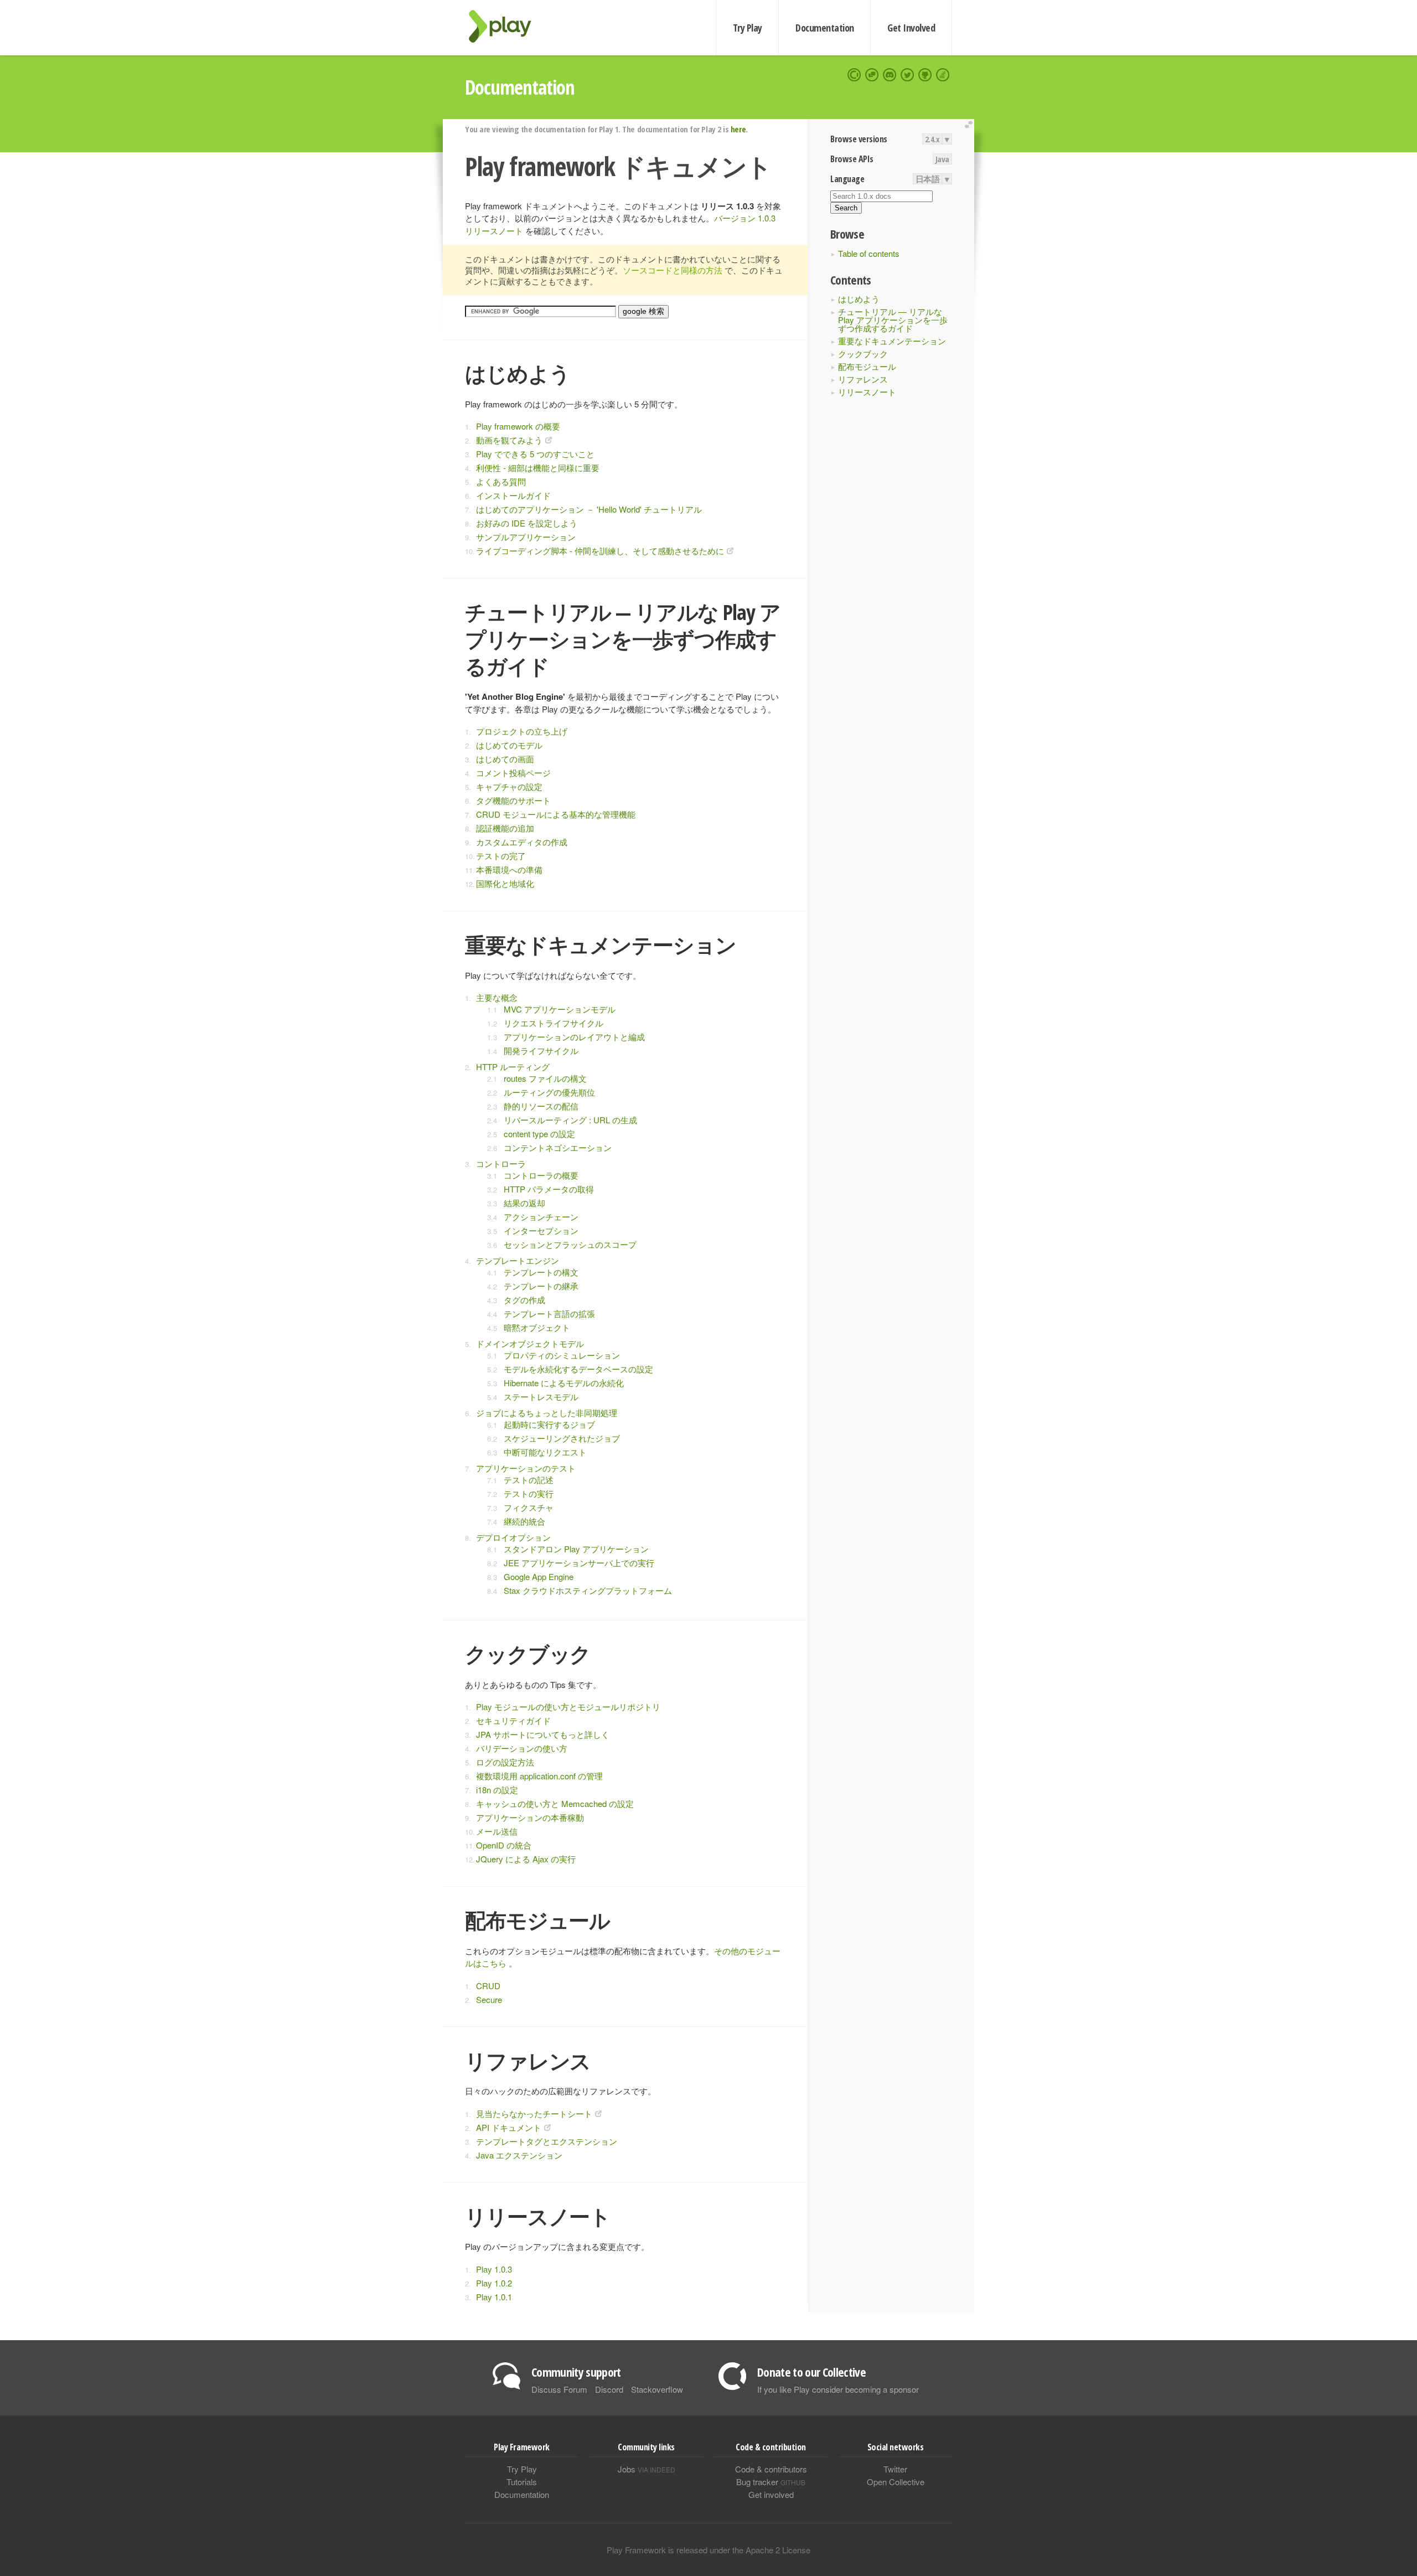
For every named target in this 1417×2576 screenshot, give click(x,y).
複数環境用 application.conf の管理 (539, 1776)
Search (846, 208)
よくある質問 (501, 481)
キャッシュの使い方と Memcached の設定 (555, 1803)
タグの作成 (524, 1300)
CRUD (488, 1986)
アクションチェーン (541, 1217)
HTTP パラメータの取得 (549, 1189)
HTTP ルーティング (513, 1067)
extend (970, 125)
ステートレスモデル (541, 1397)
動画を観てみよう (509, 440)
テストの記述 (529, 1480)
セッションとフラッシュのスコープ (570, 1244)
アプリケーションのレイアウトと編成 (574, 1037)
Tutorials (522, 2482)
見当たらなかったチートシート (534, 2113)
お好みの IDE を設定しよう (527, 523)
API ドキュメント (509, 2127)
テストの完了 (501, 856)
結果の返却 (524, 1203)
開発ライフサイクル (541, 1050)
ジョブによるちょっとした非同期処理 (547, 1413)
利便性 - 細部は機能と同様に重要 (538, 468)
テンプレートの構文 (541, 1272)
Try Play (748, 28)
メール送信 (497, 1831)
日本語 (928, 179)
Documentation (824, 28)
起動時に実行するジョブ (549, 1424)
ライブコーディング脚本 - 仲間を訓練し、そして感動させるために (600, 551)
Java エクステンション (519, 2155)
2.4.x (932, 139)
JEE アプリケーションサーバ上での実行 (579, 1563)
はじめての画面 (505, 759)
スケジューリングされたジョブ (562, 1438)
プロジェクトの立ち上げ (522, 731)
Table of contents (869, 253)
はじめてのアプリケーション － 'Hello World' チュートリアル (589, 509)
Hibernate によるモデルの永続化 (564, 1383)
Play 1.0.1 (494, 2297)
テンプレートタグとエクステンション (547, 2141)
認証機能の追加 (505, 828)
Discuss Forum (559, 2389)
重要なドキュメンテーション (892, 341)
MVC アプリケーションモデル (560, 1009)
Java (942, 159)
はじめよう (859, 299)
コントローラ (501, 1163)
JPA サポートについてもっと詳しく (543, 1734)
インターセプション (541, 1230)
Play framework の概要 (518, 426)
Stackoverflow (657, 2389)
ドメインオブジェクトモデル (530, 1343)
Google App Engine (539, 1576)
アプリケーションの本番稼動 (530, 1817)
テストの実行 (529, 1493)
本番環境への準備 (509, 869)
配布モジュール (867, 366)
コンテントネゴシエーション (558, 1147)
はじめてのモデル (509, 745)
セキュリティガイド (513, 1720)
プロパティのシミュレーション (562, 1355)
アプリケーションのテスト (526, 1468)
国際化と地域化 (505, 883)
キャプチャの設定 (509, 786)
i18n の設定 (497, 1790)
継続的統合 (524, 1521)
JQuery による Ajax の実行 (526, 1859)
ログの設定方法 (505, 1762)
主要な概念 (497, 997)
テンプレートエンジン (518, 1260)
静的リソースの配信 (541, 1106)
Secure (489, 1999)
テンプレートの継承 (541, 1286)
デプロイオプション (513, 1537)
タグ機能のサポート (513, 800)
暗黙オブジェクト (537, 1327)
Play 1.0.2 (494, 2283)
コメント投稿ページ (513, 773)
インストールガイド (513, 495)
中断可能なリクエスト (545, 1452)
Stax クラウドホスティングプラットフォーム (588, 1590)
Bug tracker (771, 2482)
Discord (609, 2389)
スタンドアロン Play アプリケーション (576, 1549)
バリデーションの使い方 (522, 1748)
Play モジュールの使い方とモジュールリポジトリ (568, 1707)
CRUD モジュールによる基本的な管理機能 (556, 814)
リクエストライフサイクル (554, 1023)
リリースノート (867, 392)
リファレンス (863, 379)
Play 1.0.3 (494, 2269)
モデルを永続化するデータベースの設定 (578, 1369)
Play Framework (506, 26)
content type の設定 (539, 1134)
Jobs (647, 2469)
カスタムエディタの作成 (522, 842)
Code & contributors (771, 2469)
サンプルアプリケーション (526, 537)
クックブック (863, 353)
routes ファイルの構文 (545, 1078)
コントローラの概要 (541, 1175)
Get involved (771, 2494)
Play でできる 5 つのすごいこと (535, 454)
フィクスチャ (529, 1507)
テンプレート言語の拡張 (549, 1313)
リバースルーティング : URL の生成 (570, 1120)
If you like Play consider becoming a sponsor (838, 2389)
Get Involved (911, 28)
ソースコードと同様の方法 (673, 270)
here (738, 129)
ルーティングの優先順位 (549, 1092)
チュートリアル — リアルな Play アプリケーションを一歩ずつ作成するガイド (893, 320)
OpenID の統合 (504, 1845)
